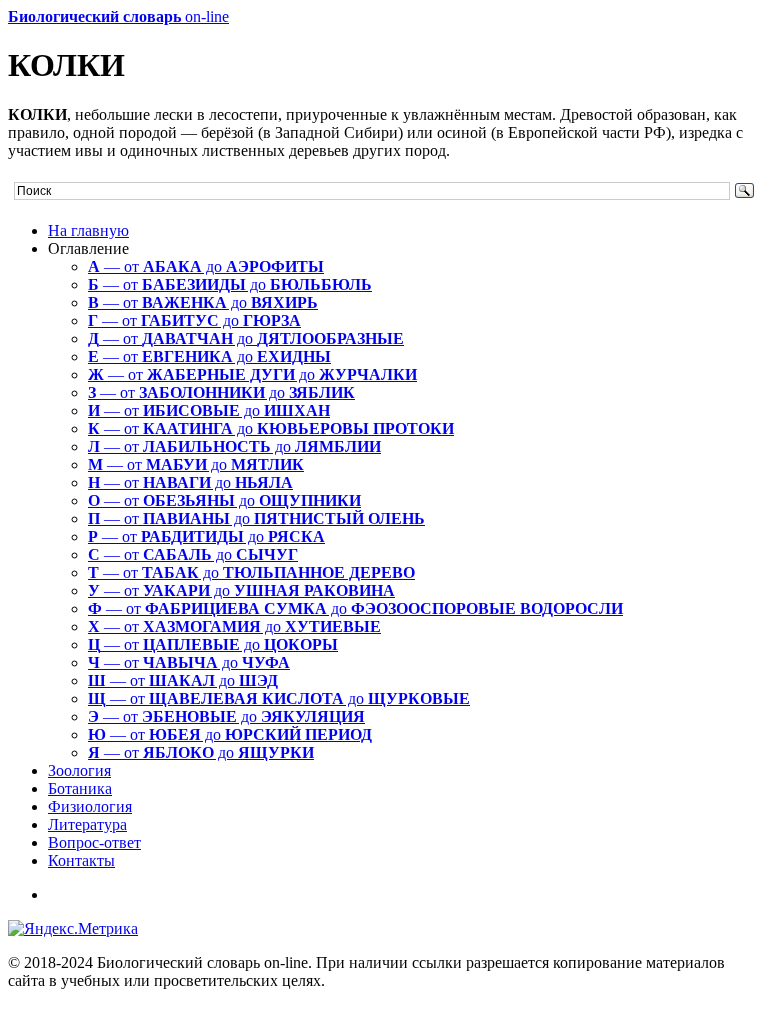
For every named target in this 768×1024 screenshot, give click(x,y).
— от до (206, 266)
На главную (88, 230)
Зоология (79, 770)
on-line (118, 16)
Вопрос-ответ (94, 842)
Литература (87, 824)
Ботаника (80, 788)
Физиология (90, 806)
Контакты (81, 860)
